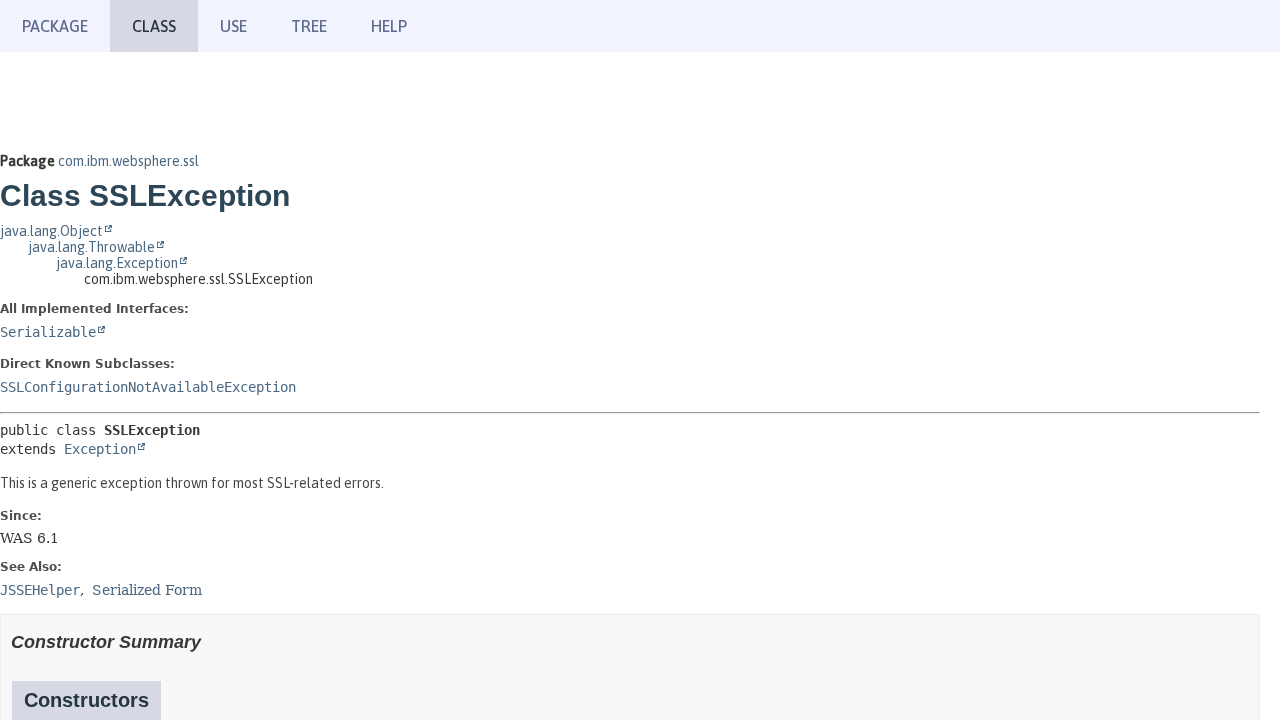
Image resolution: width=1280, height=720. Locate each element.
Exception (100, 449)
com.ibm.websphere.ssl (128, 161)
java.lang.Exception (117, 263)
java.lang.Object (51, 231)
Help (389, 26)
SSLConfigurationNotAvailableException (148, 387)
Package (55, 26)
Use (233, 26)
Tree (309, 26)
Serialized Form (147, 590)
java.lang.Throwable (91, 247)
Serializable (48, 332)
